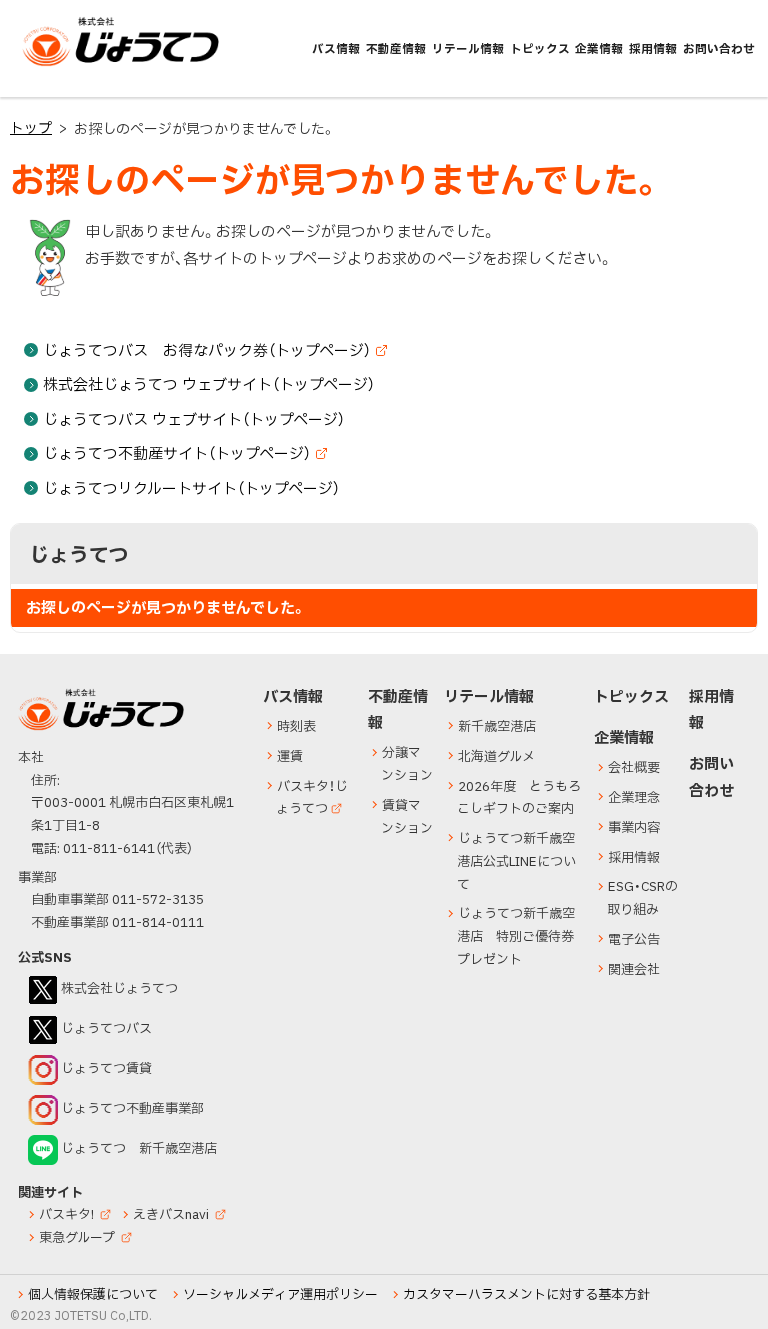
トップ (31, 128)
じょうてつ (62, 65)
